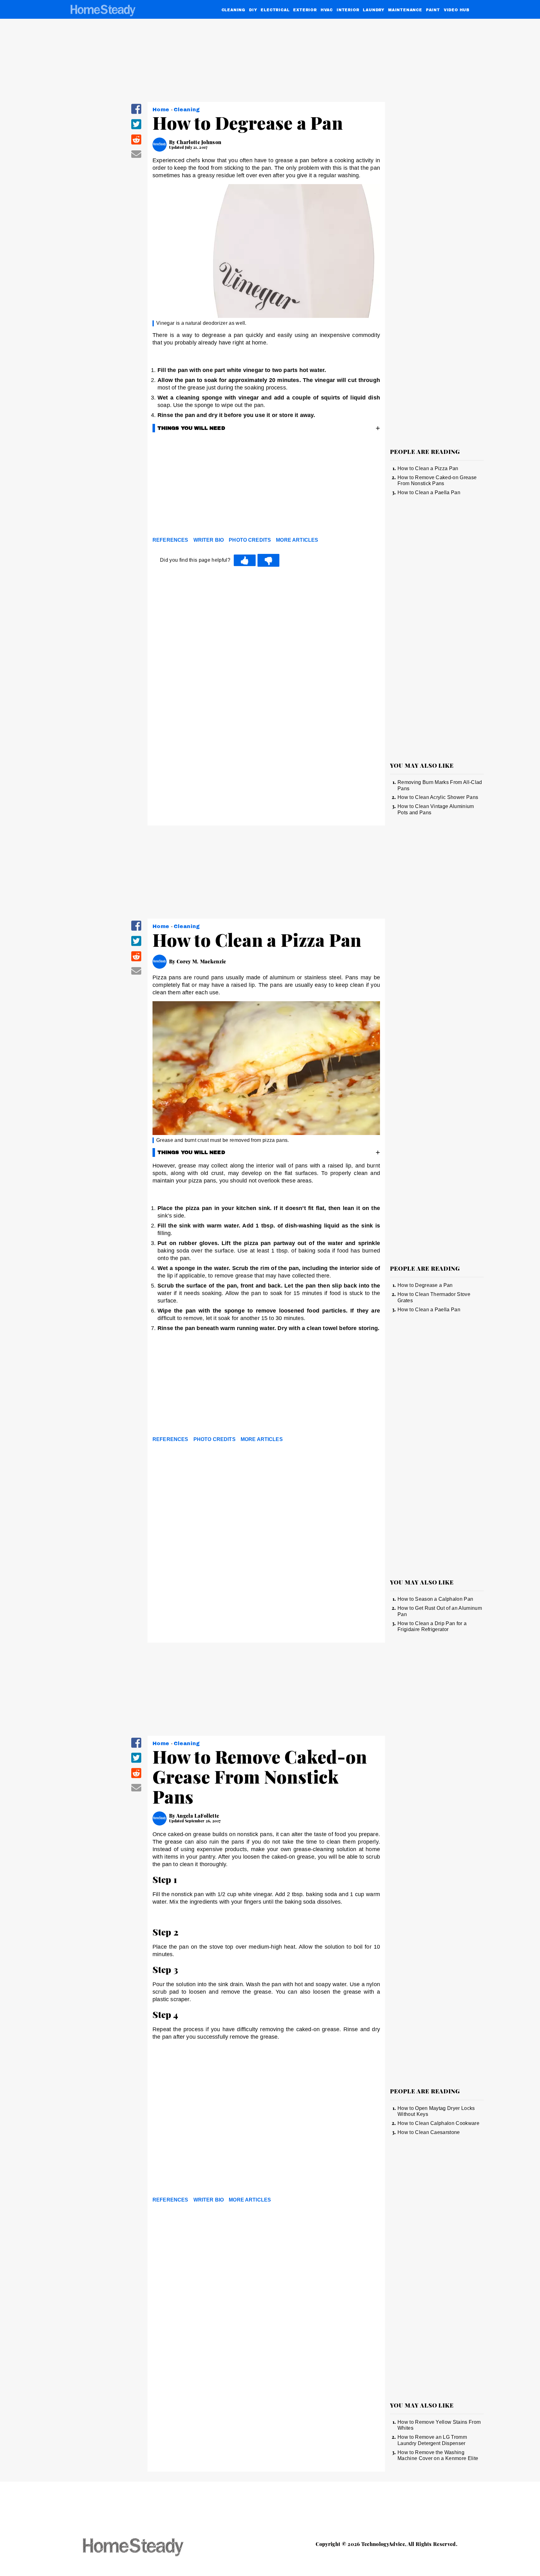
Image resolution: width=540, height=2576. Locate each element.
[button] (136, 113)
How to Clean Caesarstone (429, 2132)
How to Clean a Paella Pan (429, 492)
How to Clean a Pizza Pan (428, 468)
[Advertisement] (266, 486)
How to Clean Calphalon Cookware (438, 2123)
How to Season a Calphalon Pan (435, 1599)
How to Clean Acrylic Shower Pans (438, 797)
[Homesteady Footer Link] (145, 2548)
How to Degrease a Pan (425, 1285)
